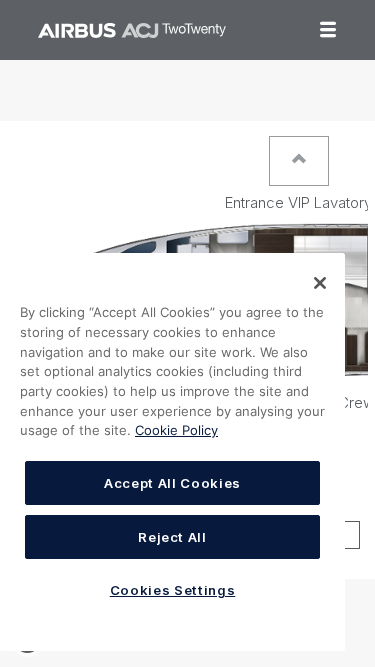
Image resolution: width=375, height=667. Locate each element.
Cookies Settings (173, 590)
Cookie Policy (176, 430)
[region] (172, 452)
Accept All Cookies (172, 483)
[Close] (320, 283)
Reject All (172, 537)
